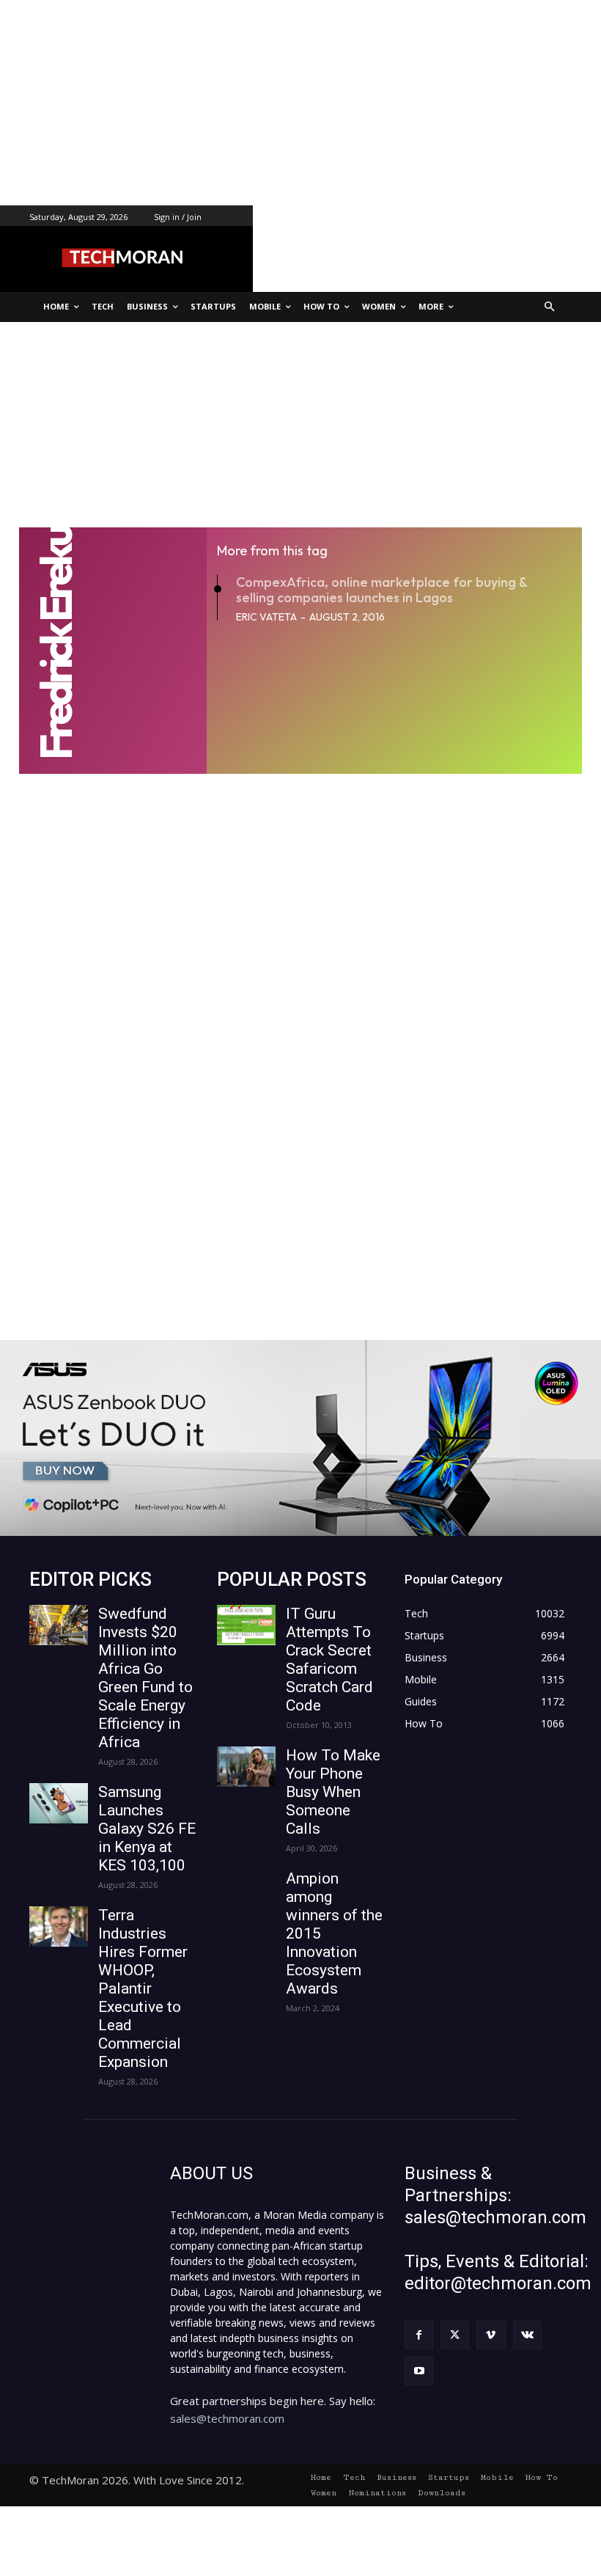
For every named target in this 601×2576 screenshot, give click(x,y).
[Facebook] (419, 2335)
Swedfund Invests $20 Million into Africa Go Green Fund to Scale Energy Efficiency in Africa (145, 1678)
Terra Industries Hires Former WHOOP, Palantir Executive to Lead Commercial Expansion (143, 1988)
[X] (455, 2335)
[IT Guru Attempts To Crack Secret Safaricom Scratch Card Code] (246, 1625)
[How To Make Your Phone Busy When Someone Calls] (246, 1767)
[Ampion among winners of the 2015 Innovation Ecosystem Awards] (246, 1890)
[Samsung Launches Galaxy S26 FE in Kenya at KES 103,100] (59, 1803)
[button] (550, 307)
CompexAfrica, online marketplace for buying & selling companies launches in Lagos (381, 590)
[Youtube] (419, 2371)
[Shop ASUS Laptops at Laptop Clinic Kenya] (300, 1438)
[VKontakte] (527, 2335)
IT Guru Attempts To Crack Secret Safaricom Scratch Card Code (329, 1660)
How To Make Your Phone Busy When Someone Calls (333, 1792)
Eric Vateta (266, 617)
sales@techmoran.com (227, 2418)
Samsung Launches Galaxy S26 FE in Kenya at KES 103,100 (147, 1829)
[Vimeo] (491, 2335)
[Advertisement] (300, 103)
